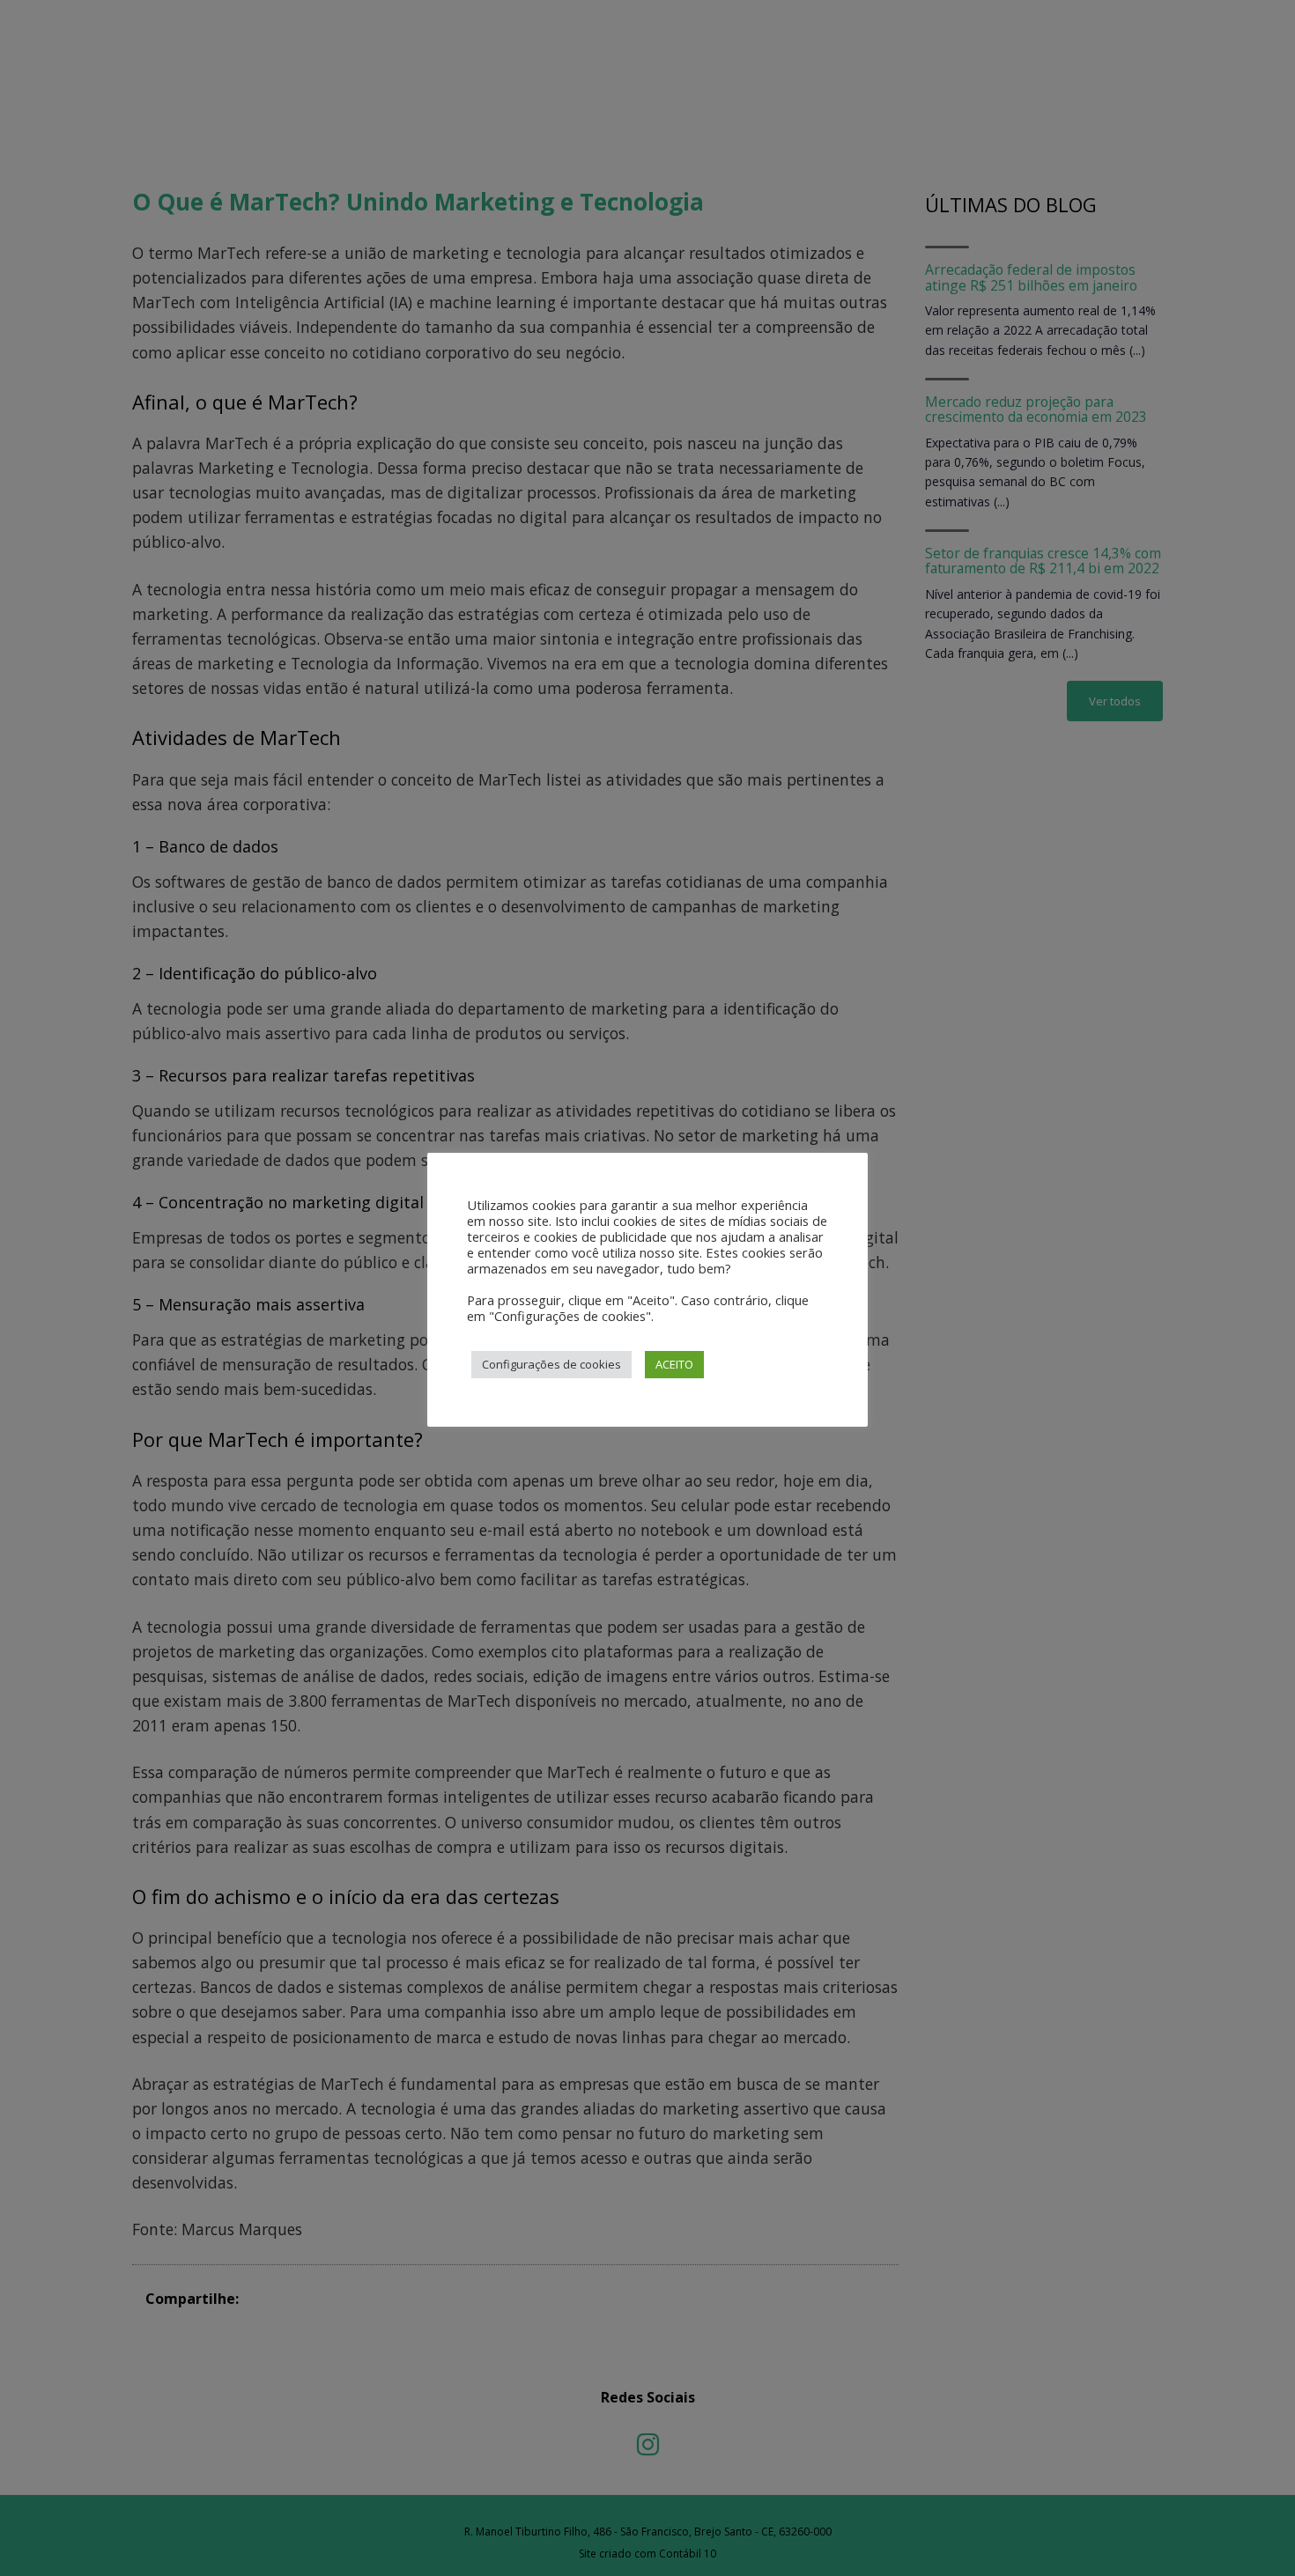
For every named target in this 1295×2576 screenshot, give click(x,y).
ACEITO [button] (674, 1364)
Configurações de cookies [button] (551, 1364)
